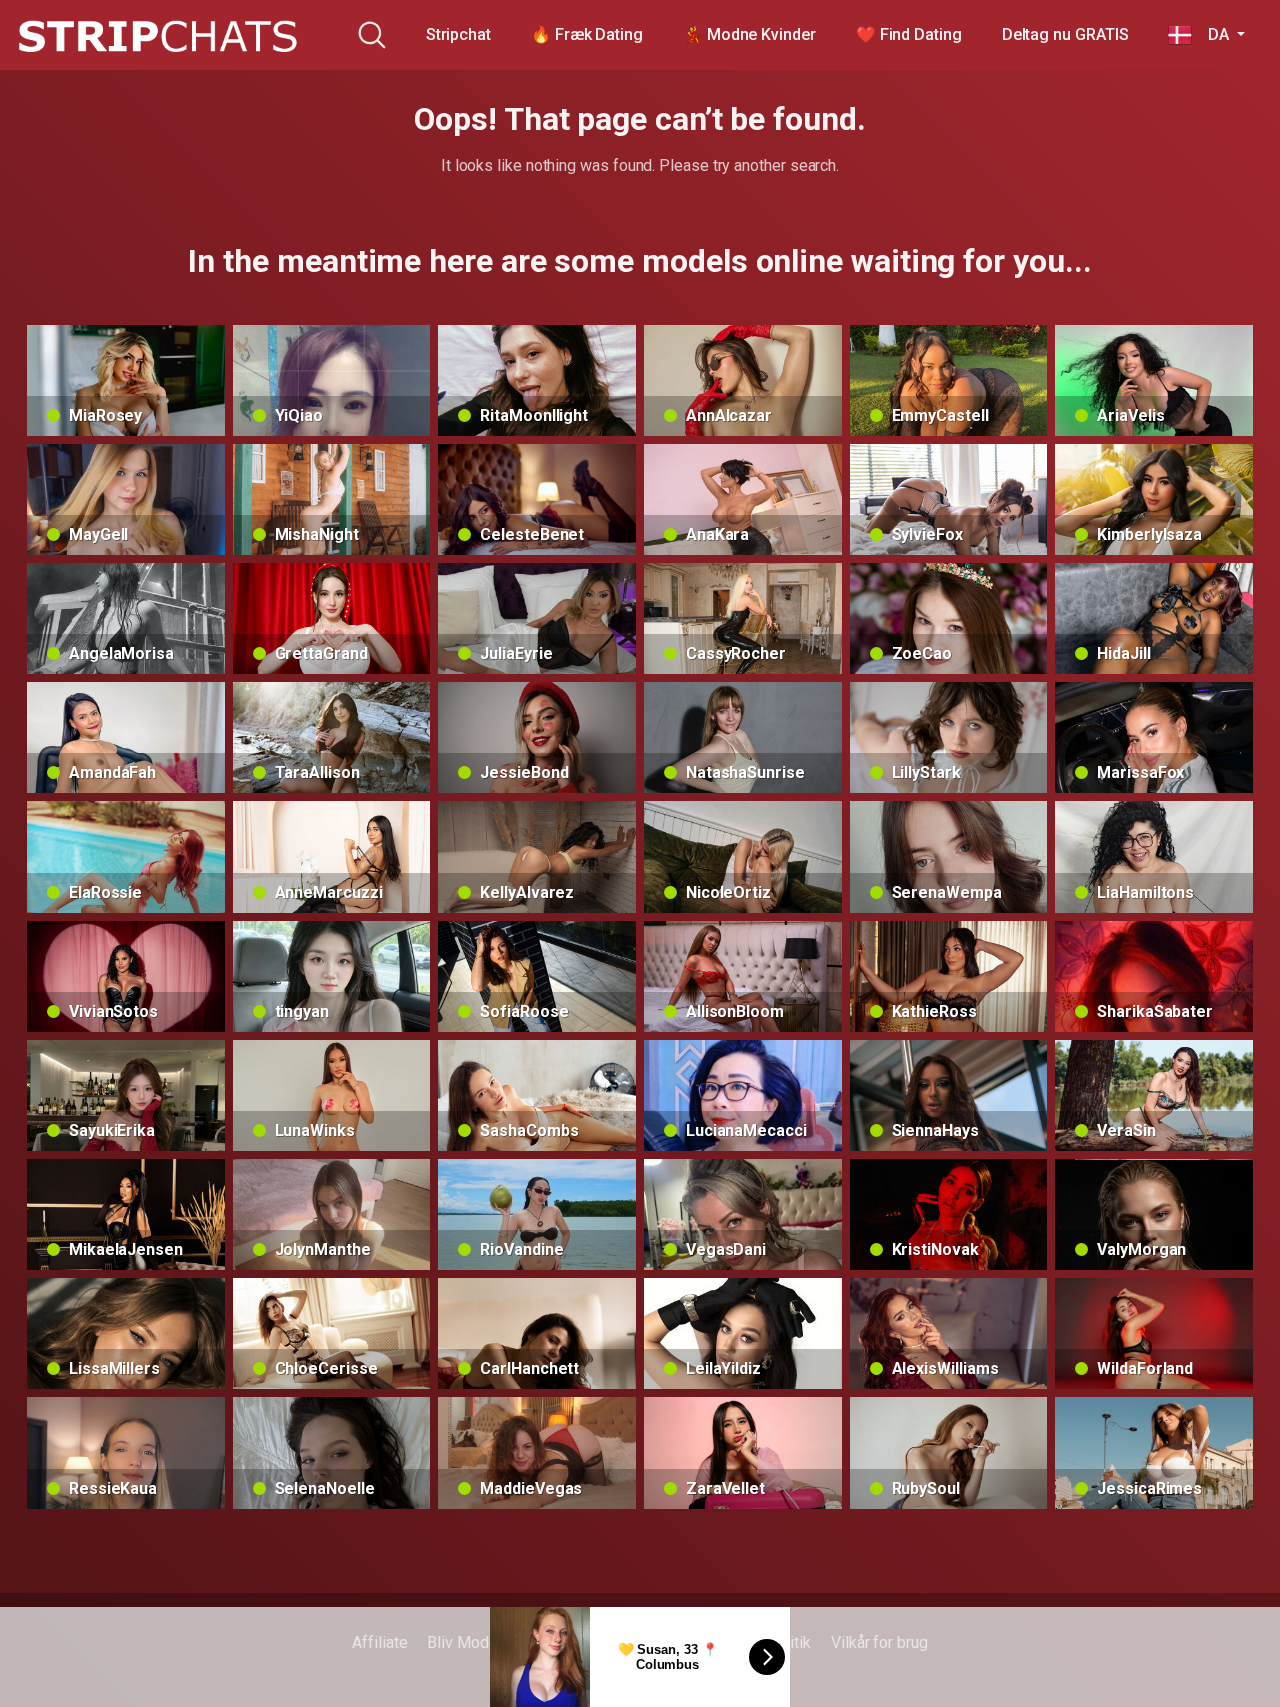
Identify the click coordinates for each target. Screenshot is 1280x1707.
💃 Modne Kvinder (749, 34)
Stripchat (458, 34)
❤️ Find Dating (909, 34)
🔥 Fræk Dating (587, 34)
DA (1212, 34)
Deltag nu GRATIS (1065, 34)
